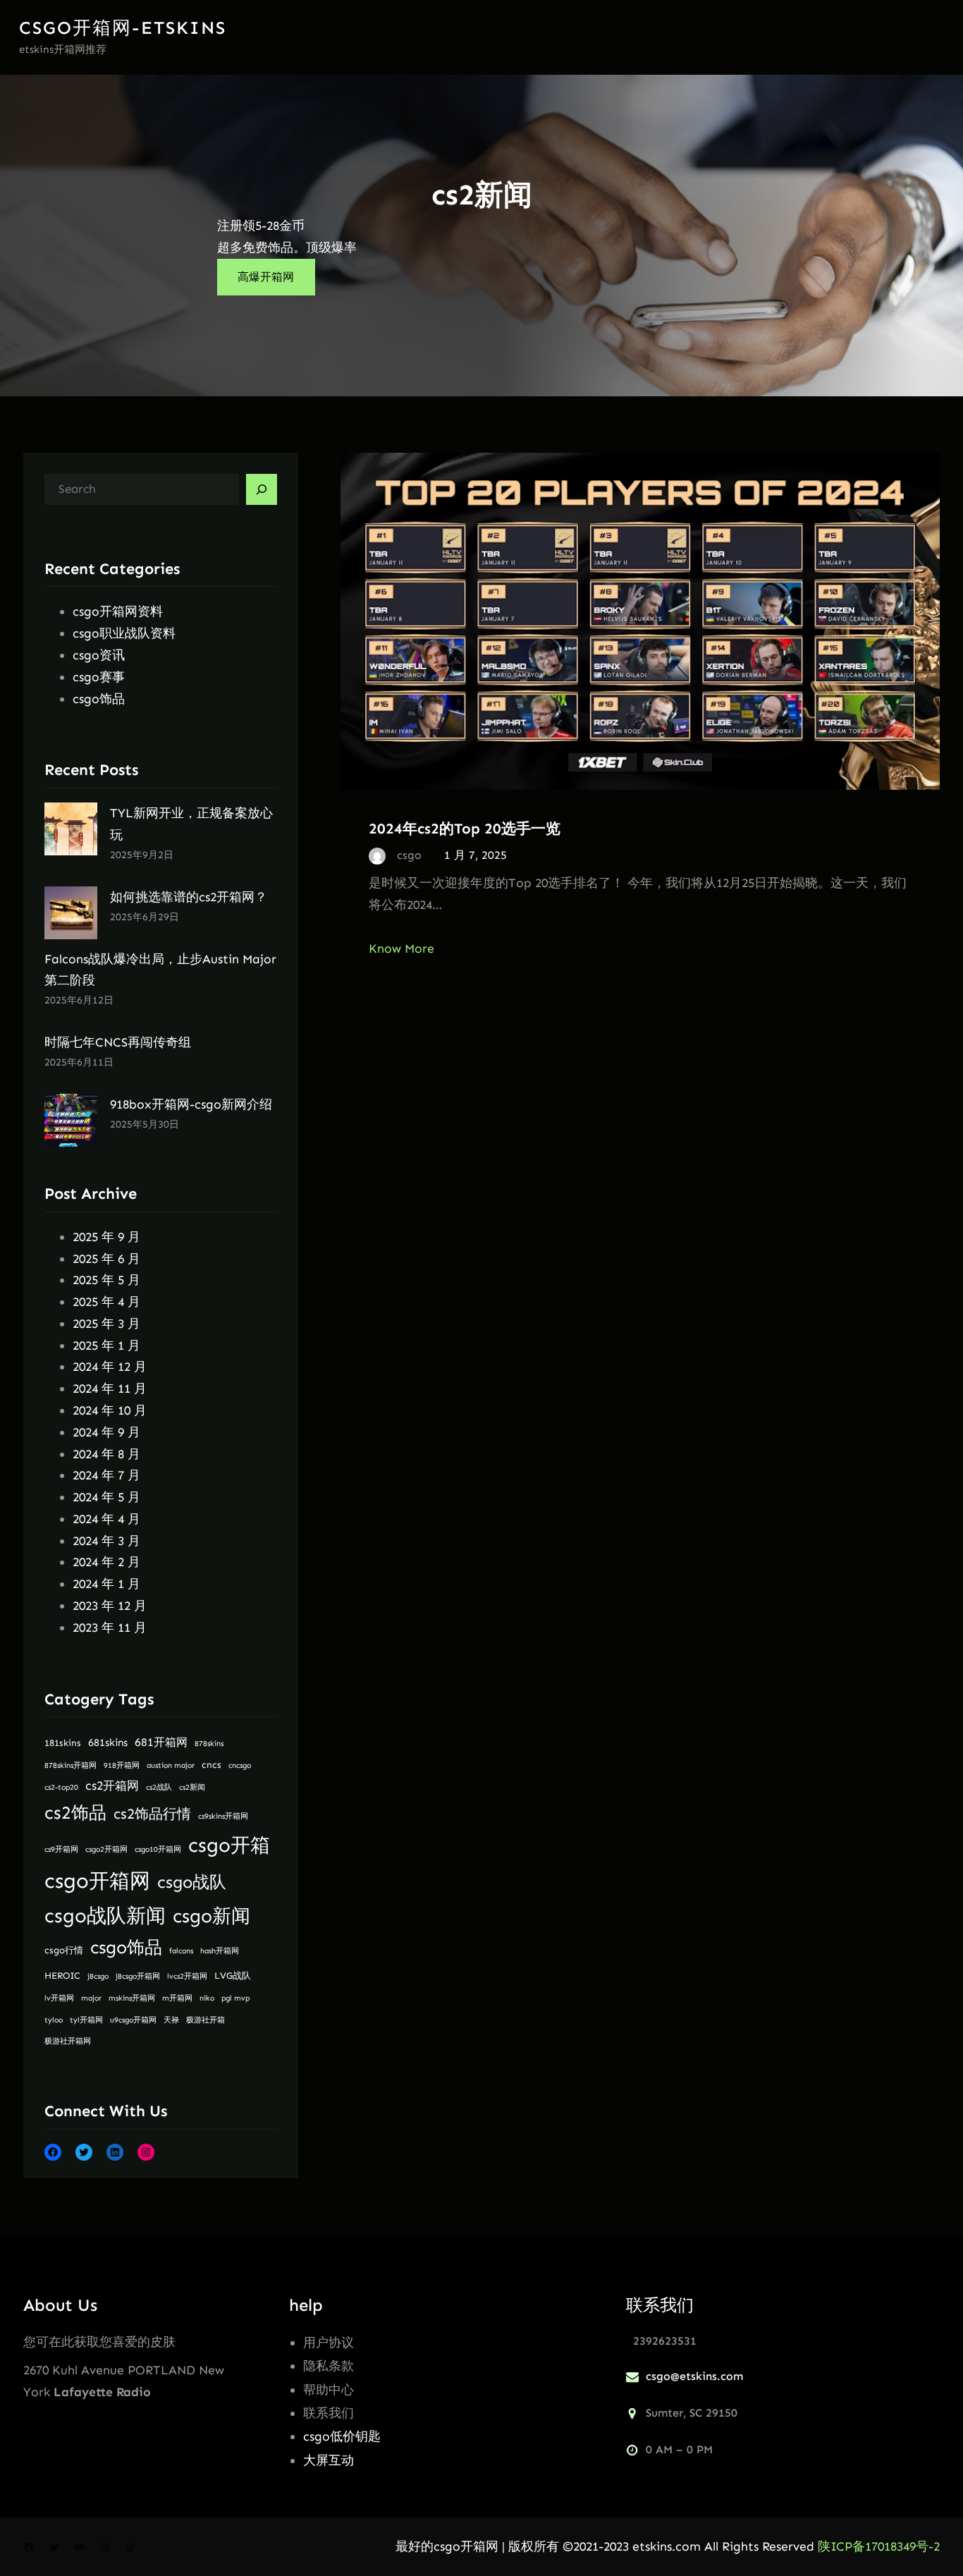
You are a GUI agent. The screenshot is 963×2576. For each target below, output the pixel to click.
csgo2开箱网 (106, 1849)
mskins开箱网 (132, 1998)
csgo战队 (192, 1882)
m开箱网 (177, 1998)
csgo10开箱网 (158, 1849)
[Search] (262, 489)
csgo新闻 (211, 1916)
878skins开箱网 (70, 1765)
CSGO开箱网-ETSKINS (123, 28)
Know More (401, 948)
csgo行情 (64, 1950)
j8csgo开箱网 (138, 1976)
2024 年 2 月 (106, 1562)
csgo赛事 (99, 677)
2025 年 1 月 (106, 1345)
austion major (171, 1765)
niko (207, 1998)
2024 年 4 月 (106, 1519)
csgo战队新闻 (105, 1916)
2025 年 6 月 (106, 1259)
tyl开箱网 (86, 2020)
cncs (211, 1765)
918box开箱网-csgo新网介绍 (191, 1104)
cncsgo (240, 1765)
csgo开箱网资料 (118, 611)
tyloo (54, 2020)
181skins (63, 1743)
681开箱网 (161, 1742)
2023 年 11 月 (110, 1628)
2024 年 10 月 (110, 1410)
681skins (108, 1742)
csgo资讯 (99, 655)
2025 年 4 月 (106, 1302)
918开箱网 (122, 1765)
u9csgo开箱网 (133, 2020)
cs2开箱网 (112, 1786)
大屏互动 (329, 2460)
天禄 (171, 2020)
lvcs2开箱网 (187, 1976)
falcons (181, 1951)
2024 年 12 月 (110, 1367)
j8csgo (98, 1976)
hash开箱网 (220, 1951)
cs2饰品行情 (152, 1814)
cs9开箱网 (61, 1849)
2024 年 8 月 (106, 1454)
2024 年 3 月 (106, 1541)
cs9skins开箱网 (223, 1816)
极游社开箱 (206, 2020)
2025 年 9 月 (106, 1237)
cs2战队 (159, 1787)
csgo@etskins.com (694, 2376)
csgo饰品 (99, 699)
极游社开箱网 (68, 2041)
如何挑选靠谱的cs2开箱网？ (189, 897)
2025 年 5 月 (106, 1280)
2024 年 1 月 (106, 1584)
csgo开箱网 (97, 1881)
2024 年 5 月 (106, 1497)
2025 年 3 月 (106, 1324)
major (91, 1998)
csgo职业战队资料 (124, 633)
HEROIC (62, 1976)
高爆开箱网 (266, 277)
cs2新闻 (192, 1787)
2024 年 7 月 (106, 1475)
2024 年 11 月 (110, 1388)
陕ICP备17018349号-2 (879, 2546)
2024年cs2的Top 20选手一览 (465, 828)
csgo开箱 (229, 1845)
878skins (209, 1744)
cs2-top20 (61, 1787)
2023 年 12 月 (110, 1606)
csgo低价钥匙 (342, 2436)
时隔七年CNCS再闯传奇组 (118, 1042)
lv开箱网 (59, 1998)
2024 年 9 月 (106, 1432)
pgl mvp (235, 1998)
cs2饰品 (75, 1813)
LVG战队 (233, 1976)
